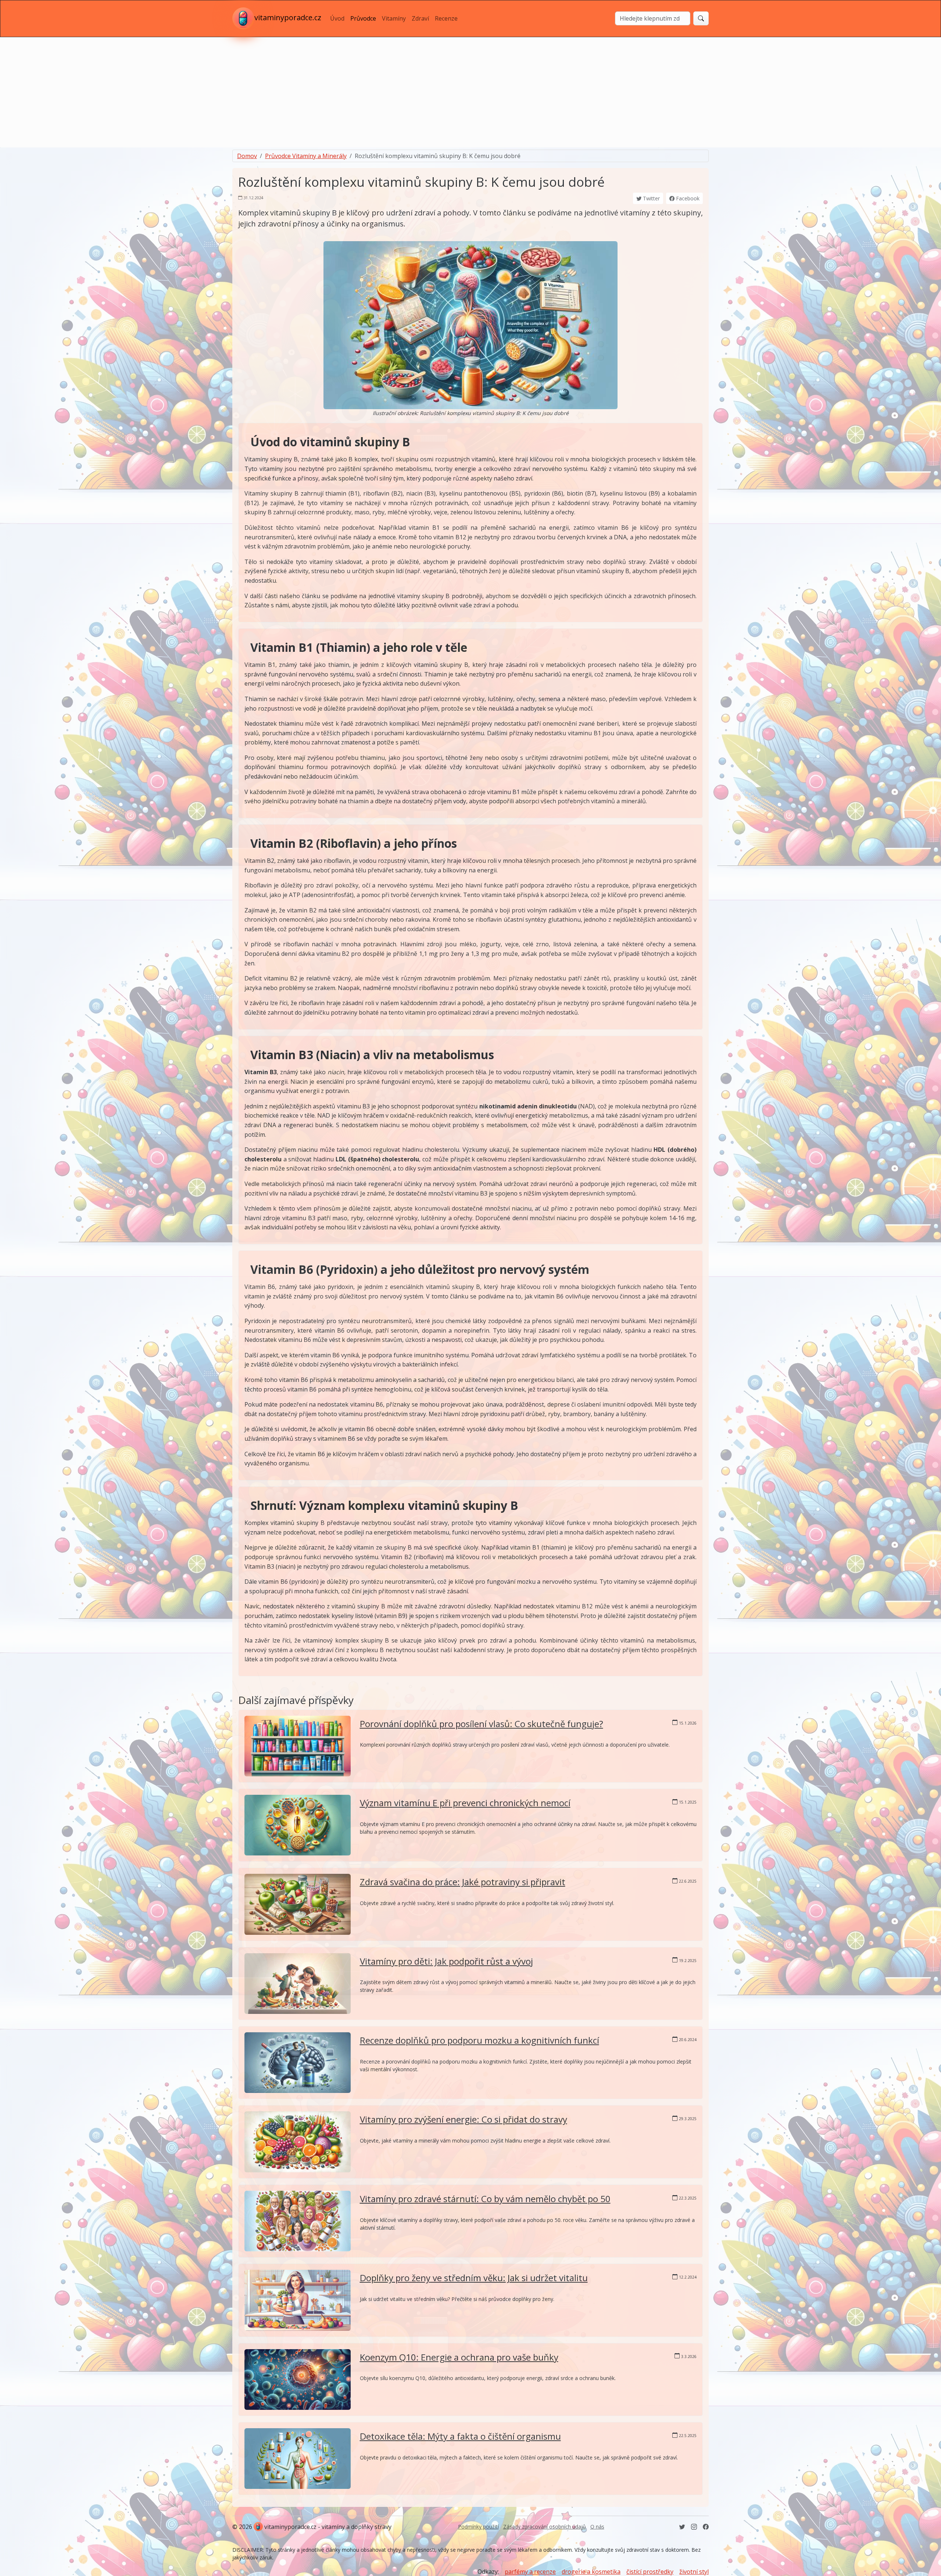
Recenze (446, 18)
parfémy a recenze (530, 2572)
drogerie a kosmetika (591, 2572)
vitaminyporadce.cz (288, 18)
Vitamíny (394, 18)
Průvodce (363, 18)
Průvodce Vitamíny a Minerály (306, 156)
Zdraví (420, 18)
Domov (247, 156)
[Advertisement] (470, 92)
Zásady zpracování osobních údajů (545, 2527)
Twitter (651, 198)
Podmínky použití (478, 2527)
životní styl (694, 2572)
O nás (597, 2527)
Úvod (337, 18)
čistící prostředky (650, 2572)
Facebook (687, 198)
